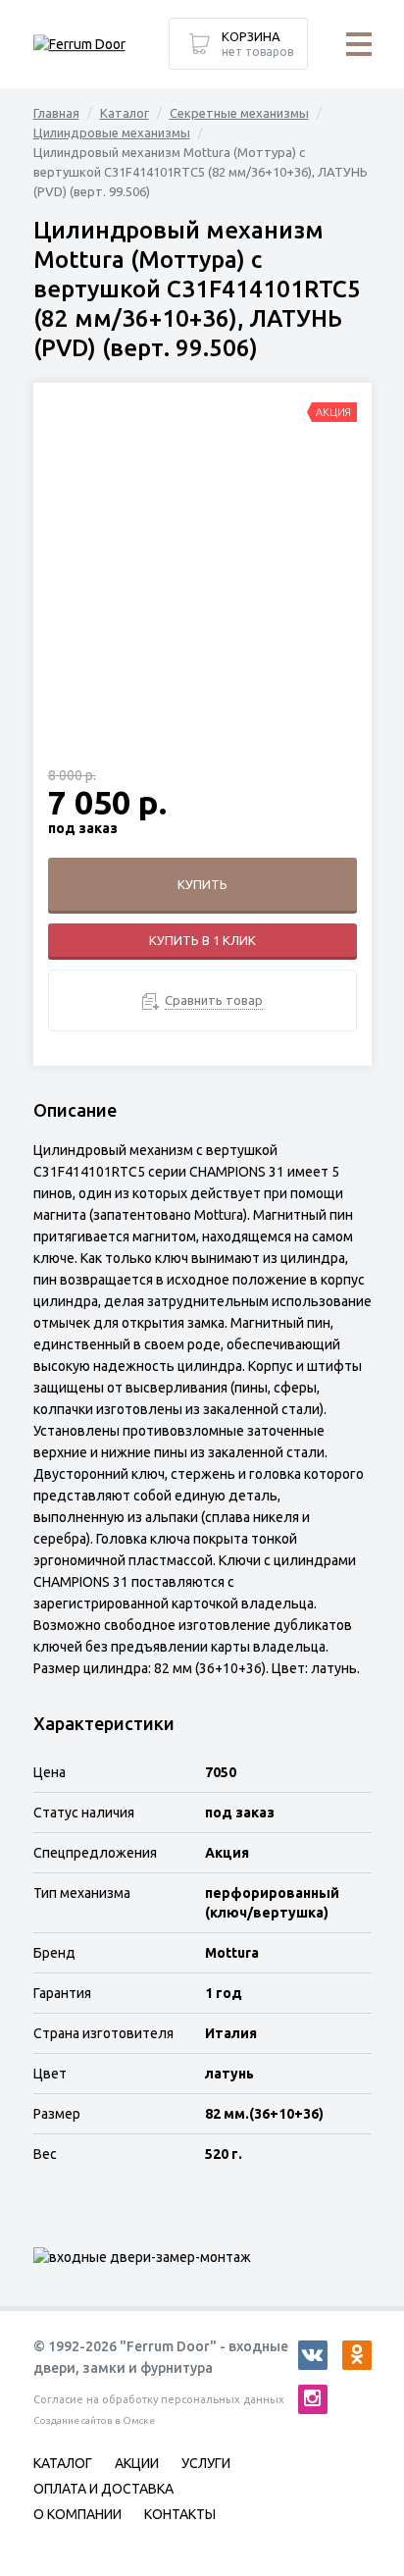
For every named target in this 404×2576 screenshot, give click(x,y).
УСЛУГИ (206, 2463)
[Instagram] (313, 2399)
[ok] (357, 2355)
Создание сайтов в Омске (94, 2420)
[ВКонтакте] (313, 2355)
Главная (56, 113)
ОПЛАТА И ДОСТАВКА (103, 2489)
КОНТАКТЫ (180, 2514)
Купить (202, 884)
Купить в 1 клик (202, 940)
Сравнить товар (214, 1000)
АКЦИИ (137, 2463)
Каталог (125, 113)
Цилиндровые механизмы (112, 132)
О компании (77, 2514)
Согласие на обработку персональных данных (159, 2399)
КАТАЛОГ (63, 2463)
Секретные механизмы (239, 113)
